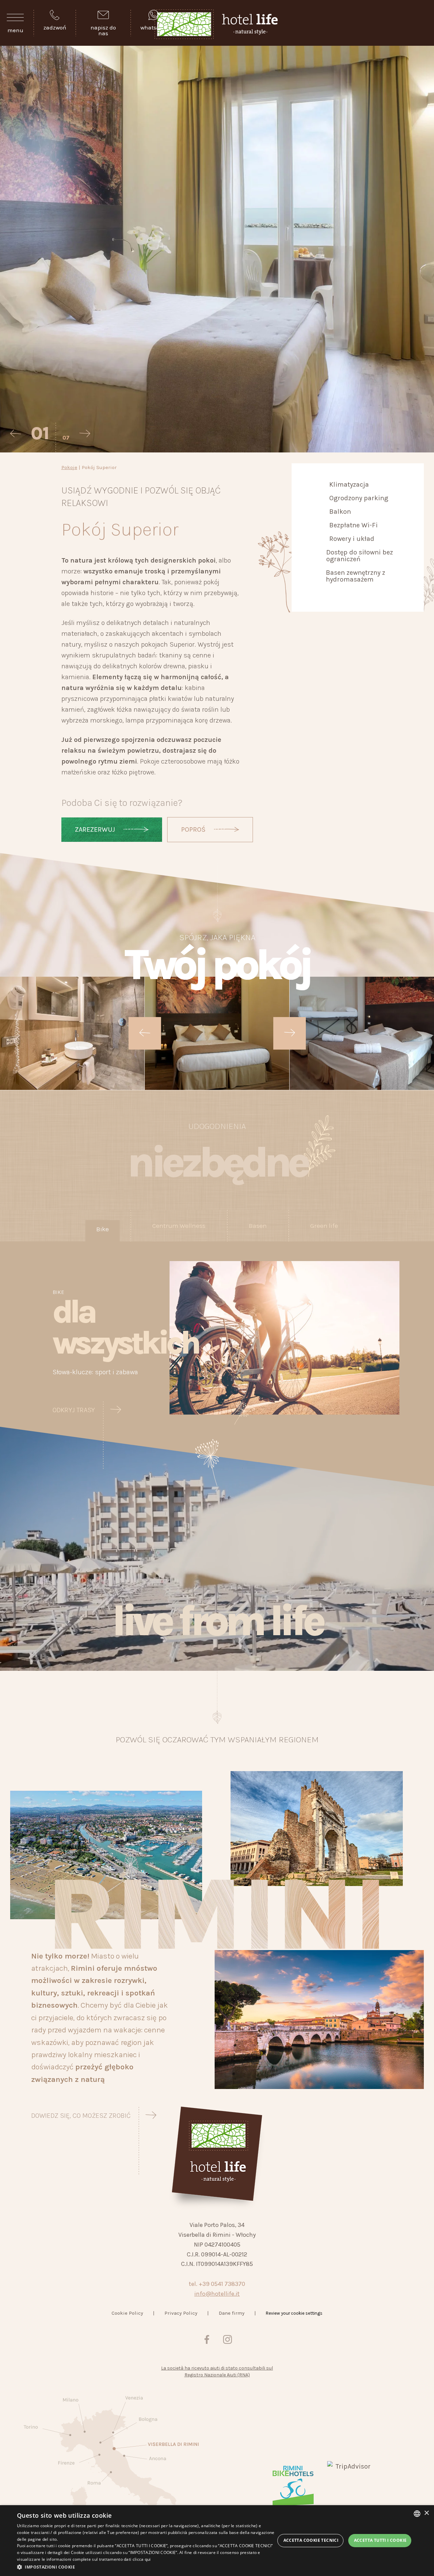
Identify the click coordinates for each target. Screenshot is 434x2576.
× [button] (426, 2513)
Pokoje (69, 467)
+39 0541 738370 (222, 2284)
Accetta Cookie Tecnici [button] (311, 2540)
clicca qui (142, 2559)
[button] (146, 2567)
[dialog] (217, 2541)
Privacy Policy (181, 2313)
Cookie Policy (127, 2313)
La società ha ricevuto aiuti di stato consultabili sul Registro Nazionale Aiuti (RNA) (217, 2371)
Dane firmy (232, 2313)
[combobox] (417, 2514)
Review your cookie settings (294, 2313)
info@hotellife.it (217, 2294)
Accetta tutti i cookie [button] (380, 2540)
